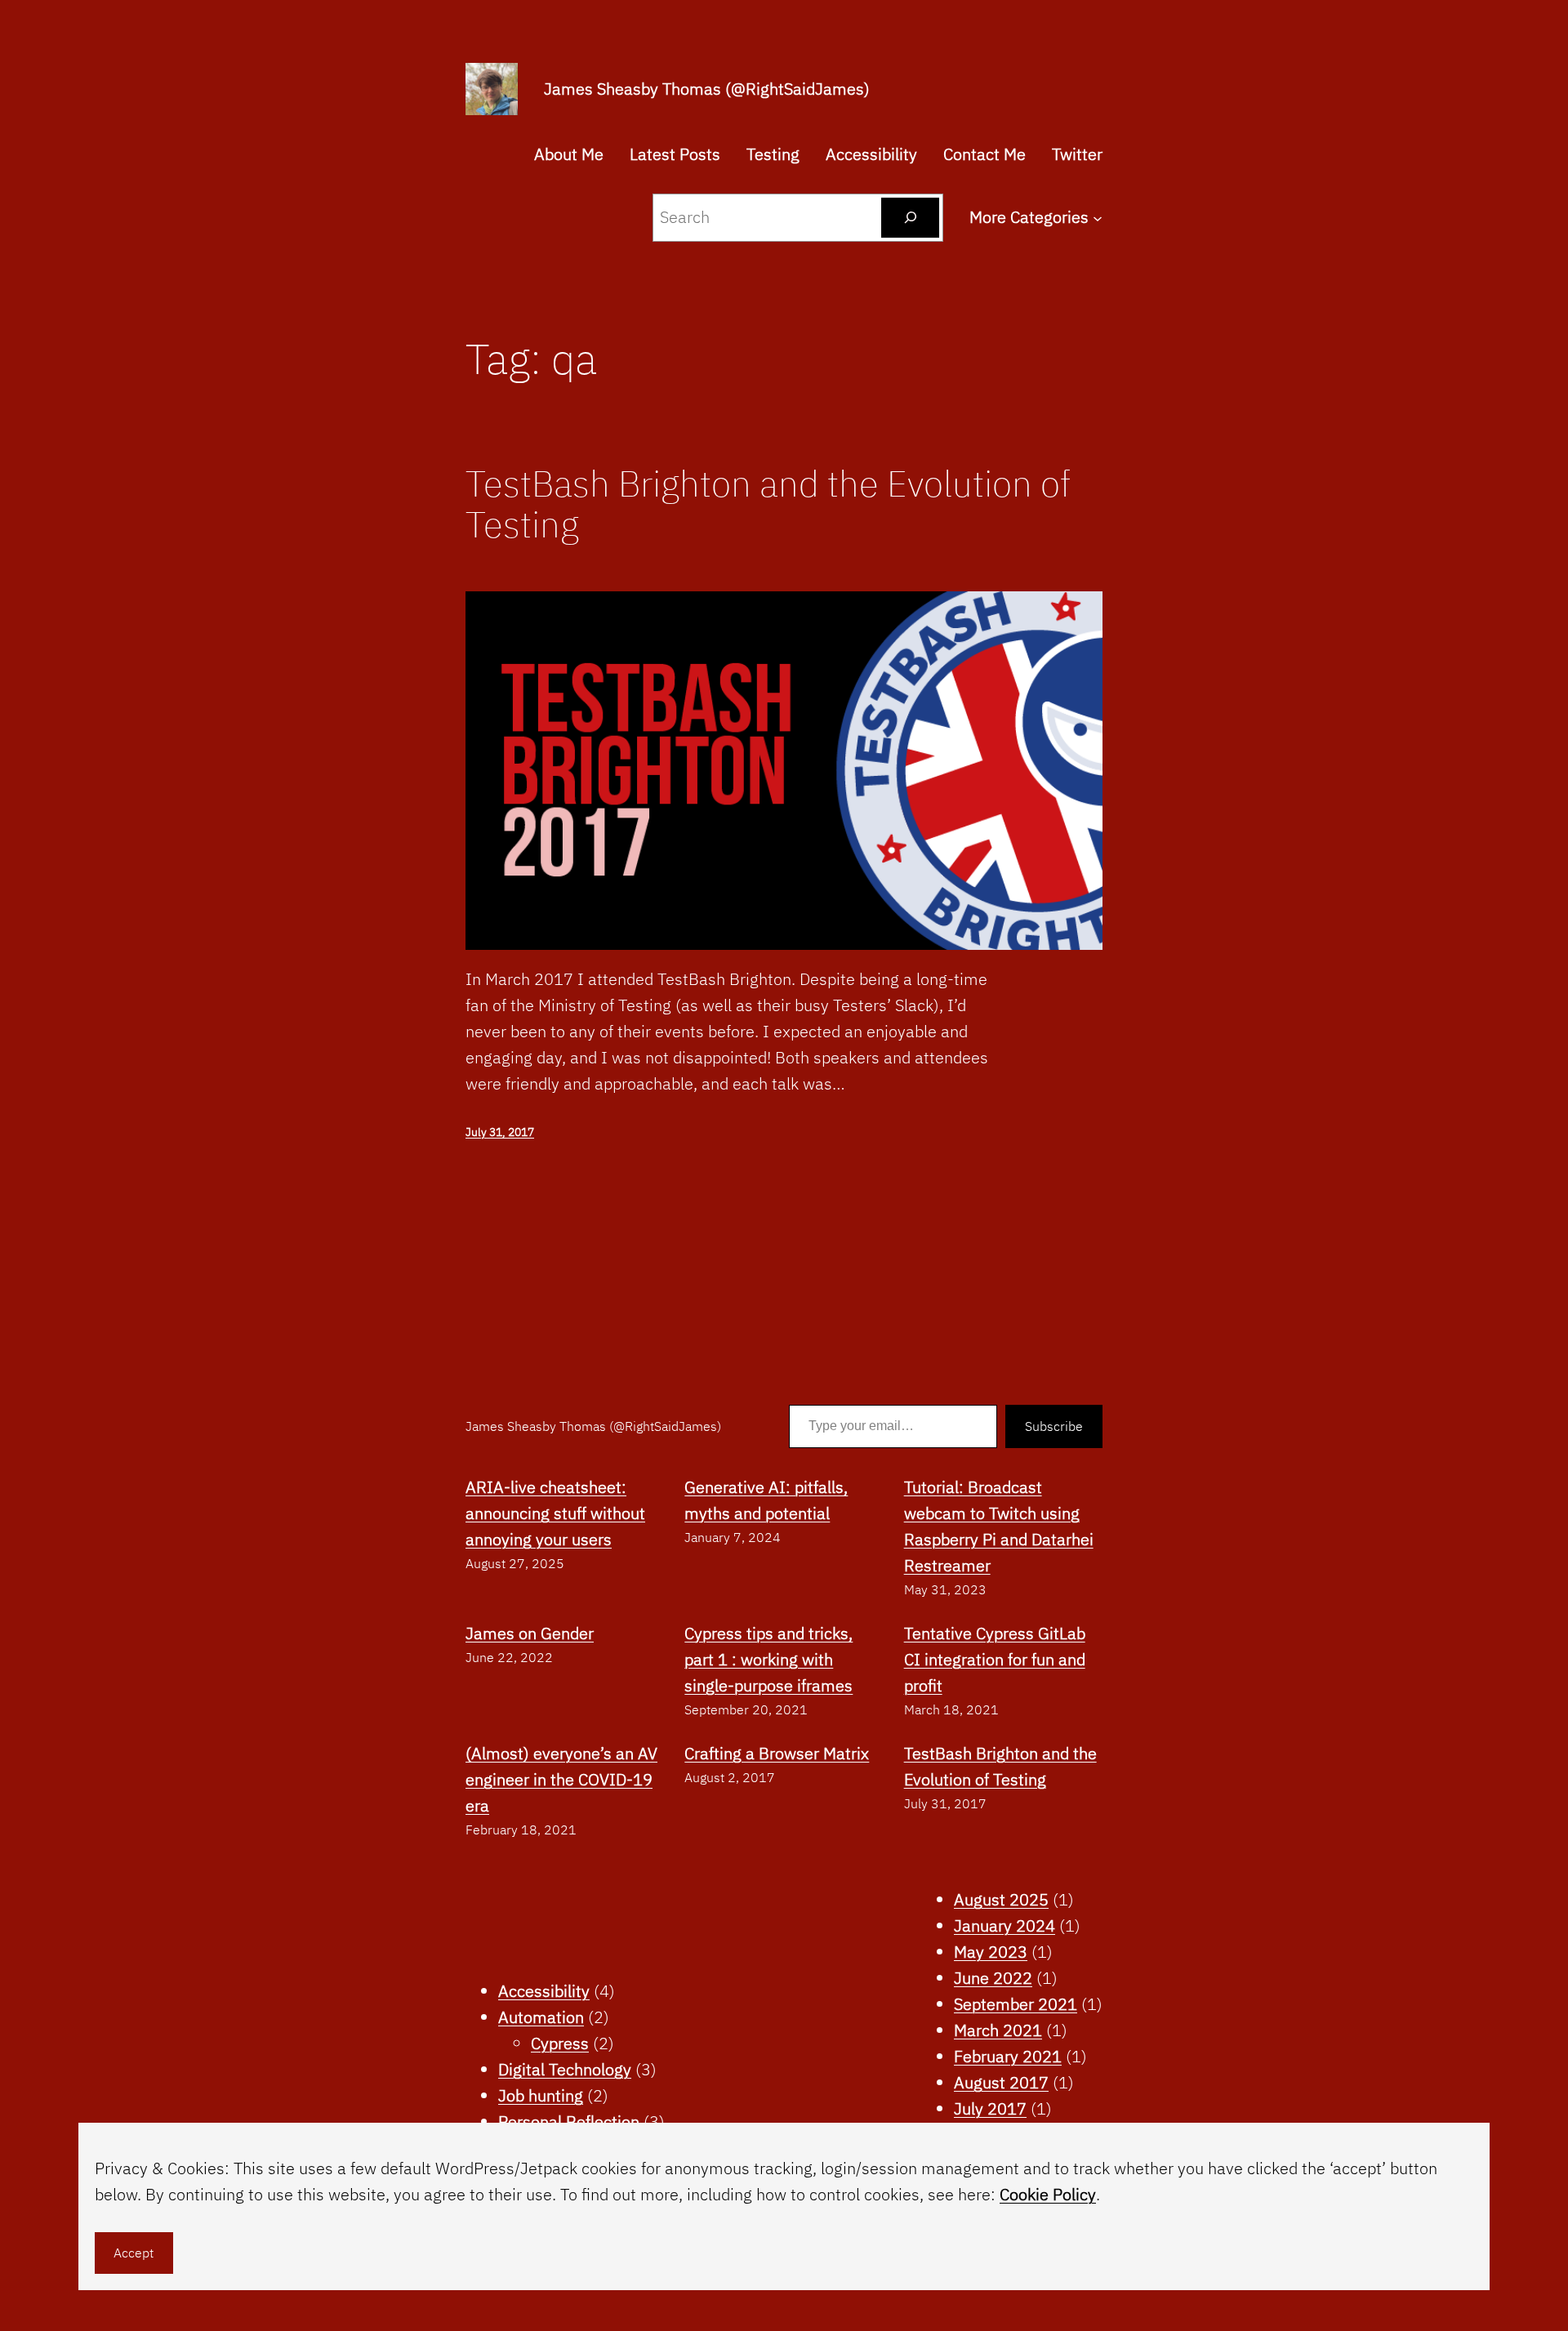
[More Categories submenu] (1098, 217)
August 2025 (1001, 1899)
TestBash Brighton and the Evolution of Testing (768, 504)
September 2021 (1016, 2004)
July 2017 (990, 2108)
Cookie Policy (1048, 2194)
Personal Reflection (569, 2122)
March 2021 (998, 2030)
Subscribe (1054, 1426)
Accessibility (544, 1991)
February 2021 (1008, 2056)
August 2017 (1001, 2082)
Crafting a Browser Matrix (777, 1753)
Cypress (560, 2043)
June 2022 (993, 1978)
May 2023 (991, 1952)
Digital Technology (565, 2069)
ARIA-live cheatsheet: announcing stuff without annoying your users (555, 1513)
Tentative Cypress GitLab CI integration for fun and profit (995, 1659)
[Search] (910, 218)
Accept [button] (134, 2253)
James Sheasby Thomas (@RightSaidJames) (707, 89)
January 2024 (1004, 1925)
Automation (541, 2017)
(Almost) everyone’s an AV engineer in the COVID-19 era (561, 1779)
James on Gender (530, 1633)
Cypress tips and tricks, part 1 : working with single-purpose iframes (768, 1659)
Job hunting (541, 2095)
